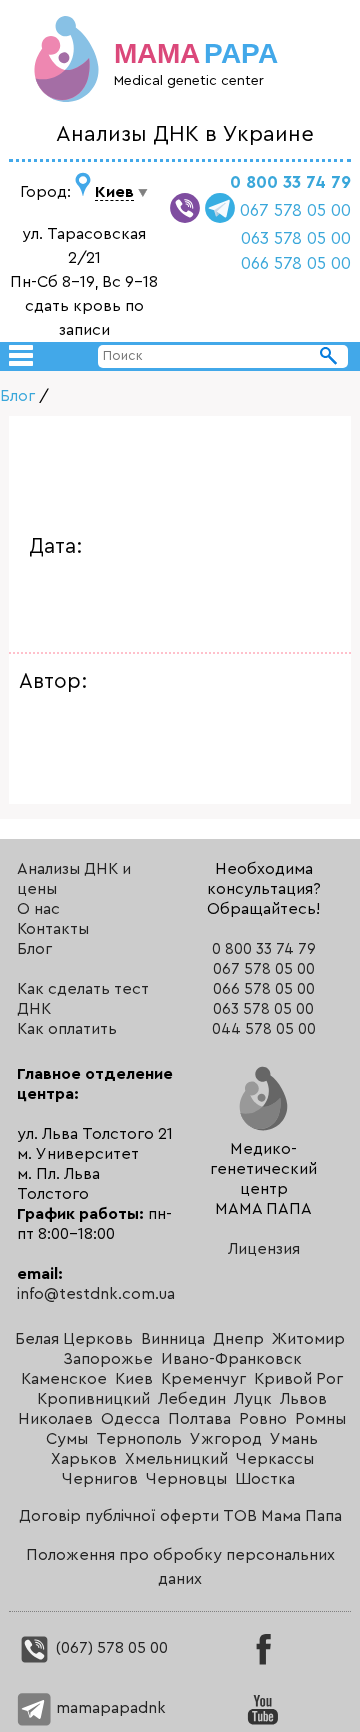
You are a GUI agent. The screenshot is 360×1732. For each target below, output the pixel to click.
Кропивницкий (93, 1399)
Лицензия (264, 1249)
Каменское (64, 1379)
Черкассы (275, 1459)
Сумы (67, 1439)
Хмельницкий (176, 1459)
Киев (134, 1379)
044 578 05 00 (264, 1029)
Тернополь (139, 1439)
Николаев (55, 1419)
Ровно (263, 1419)
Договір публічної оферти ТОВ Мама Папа (180, 1516)
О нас (38, 909)
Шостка (265, 1479)
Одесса (130, 1419)
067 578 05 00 (295, 210)
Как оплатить (67, 1029)
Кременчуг (203, 1379)
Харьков (84, 1459)
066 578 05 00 (296, 263)
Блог (17, 396)
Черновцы (186, 1479)
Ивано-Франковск (231, 1359)
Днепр (238, 1339)
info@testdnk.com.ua (96, 1294)
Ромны (320, 1419)
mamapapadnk (109, 1708)
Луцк (253, 1399)
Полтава (199, 1419)
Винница (173, 1339)
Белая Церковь (74, 1339)
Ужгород (226, 1439)
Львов (303, 1399)
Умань (294, 1439)
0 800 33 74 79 (290, 182)
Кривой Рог (298, 1379)
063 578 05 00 (296, 238)
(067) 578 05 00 (110, 1648)
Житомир (308, 1339)
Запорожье (108, 1359)
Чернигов (100, 1479)
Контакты (53, 929)
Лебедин (192, 1399)
